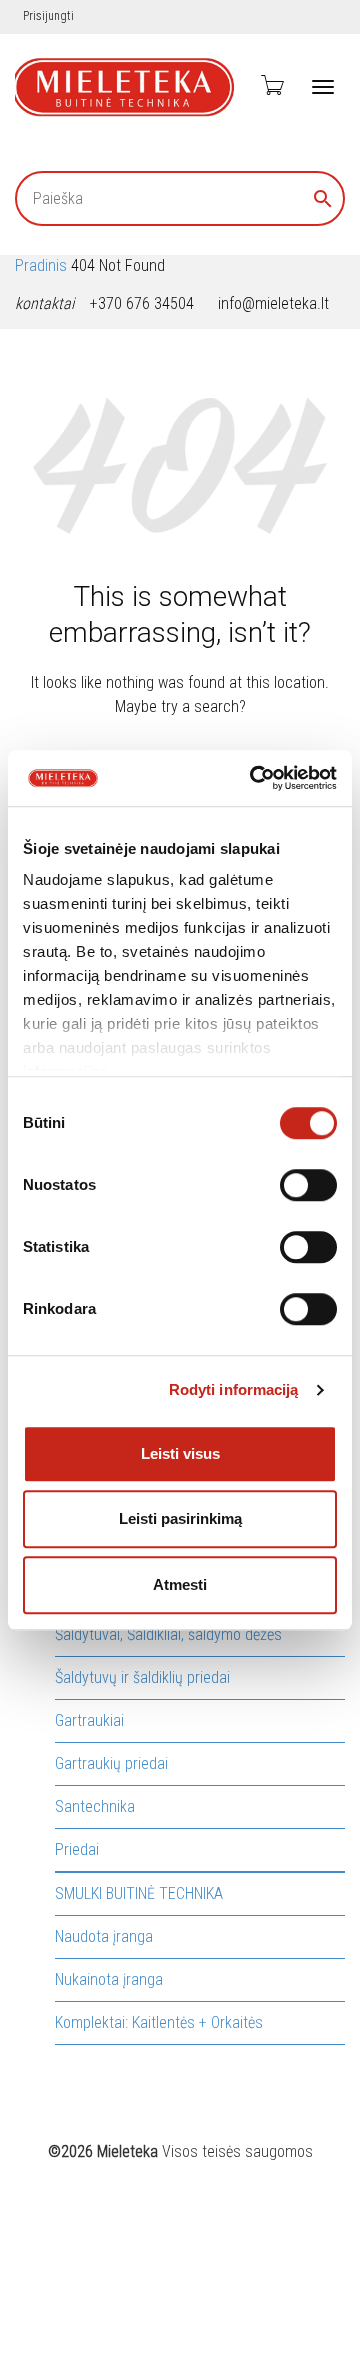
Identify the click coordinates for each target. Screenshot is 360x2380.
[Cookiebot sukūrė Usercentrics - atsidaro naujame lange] (254, 778)
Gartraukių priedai (111, 1763)
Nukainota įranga (109, 1979)
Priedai (77, 1849)
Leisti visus (180, 1453)
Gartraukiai (89, 1720)
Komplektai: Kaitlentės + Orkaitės (159, 2022)
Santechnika (95, 1806)
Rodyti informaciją (234, 1389)
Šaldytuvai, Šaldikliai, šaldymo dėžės (168, 1634)
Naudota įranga (104, 1936)
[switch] (308, 1185)
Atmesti (180, 1584)
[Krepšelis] (271, 85)
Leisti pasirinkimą (180, 1518)
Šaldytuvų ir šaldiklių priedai (142, 1677)
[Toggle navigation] (323, 87)
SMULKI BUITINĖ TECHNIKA (139, 1893)
